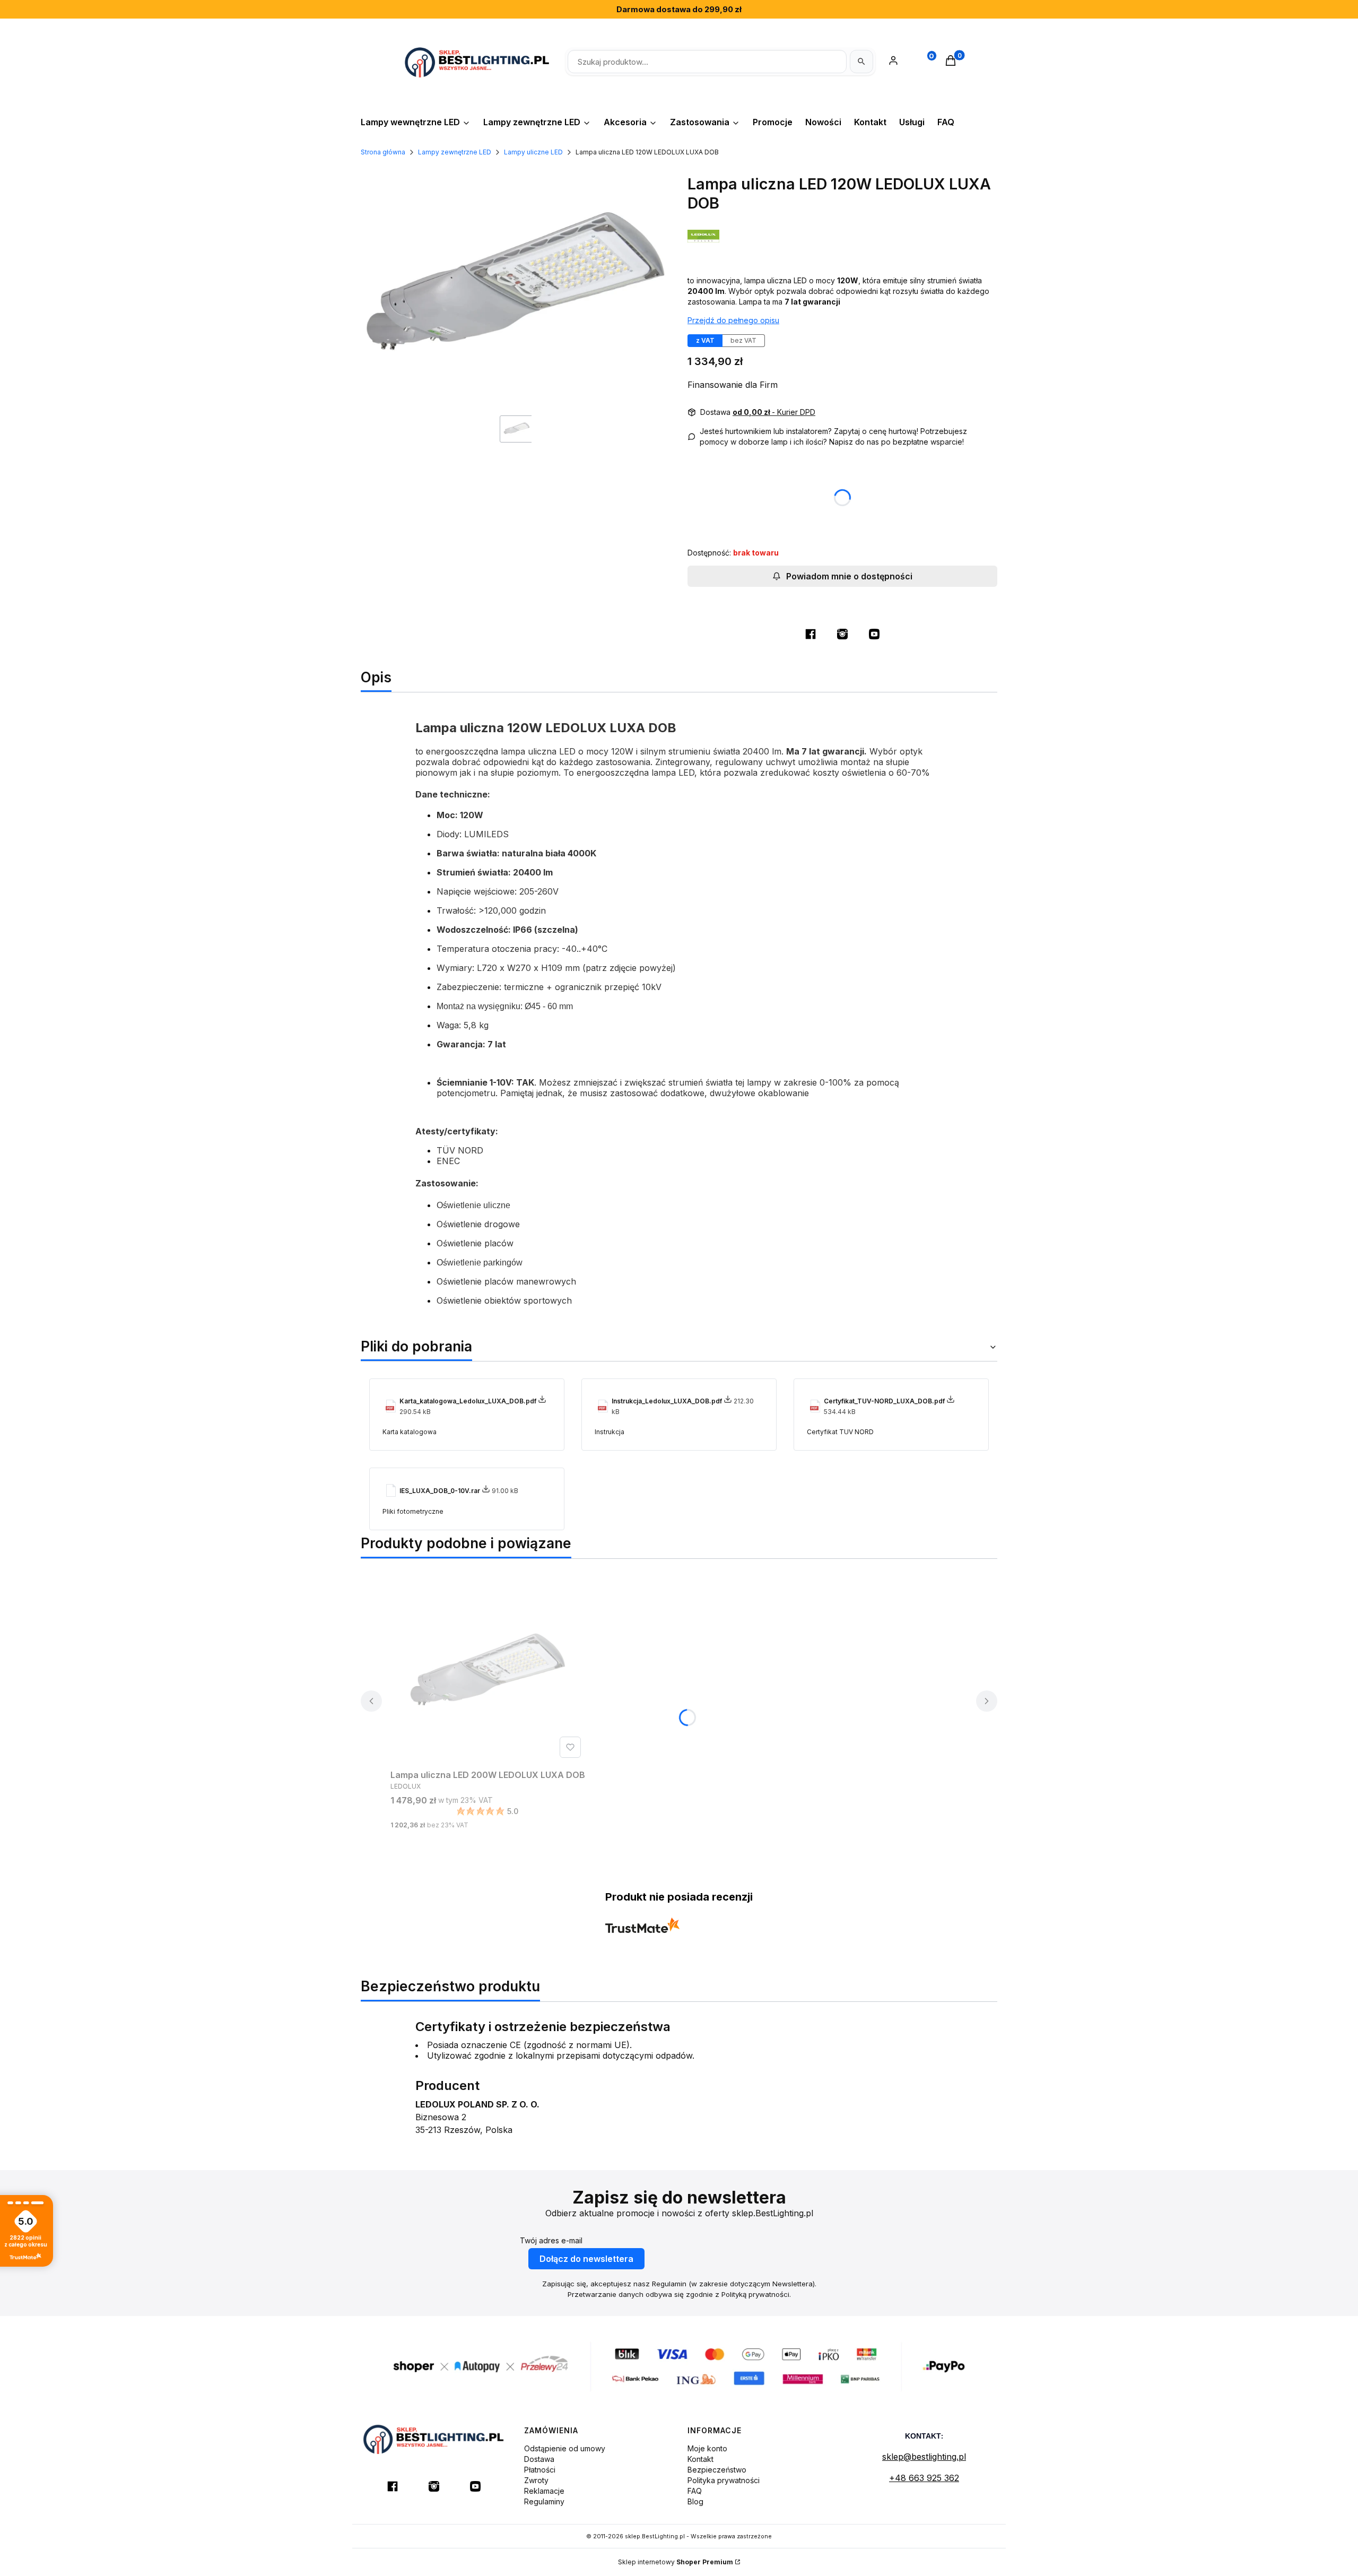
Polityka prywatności (724, 2480)
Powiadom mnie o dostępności (849, 576)
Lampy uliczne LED (533, 152)
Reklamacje (544, 2491)
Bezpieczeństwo (717, 2470)
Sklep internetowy (676, 2562)
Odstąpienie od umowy (565, 2448)
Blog (695, 2501)
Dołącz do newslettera (586, 2259)
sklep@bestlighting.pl (924, 2457)
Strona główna (383, 152)
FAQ (695, 2491)
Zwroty (536, 2480)
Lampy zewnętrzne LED (455, 152)
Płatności (540, 2470)
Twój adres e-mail (551, 2240)
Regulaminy (544, 2501)
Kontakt (700, 2459)
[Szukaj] (861, 62)
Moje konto (707, 2448)
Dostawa (539, 2459)
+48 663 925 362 (924, 2478)
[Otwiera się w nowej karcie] (811, 634)
